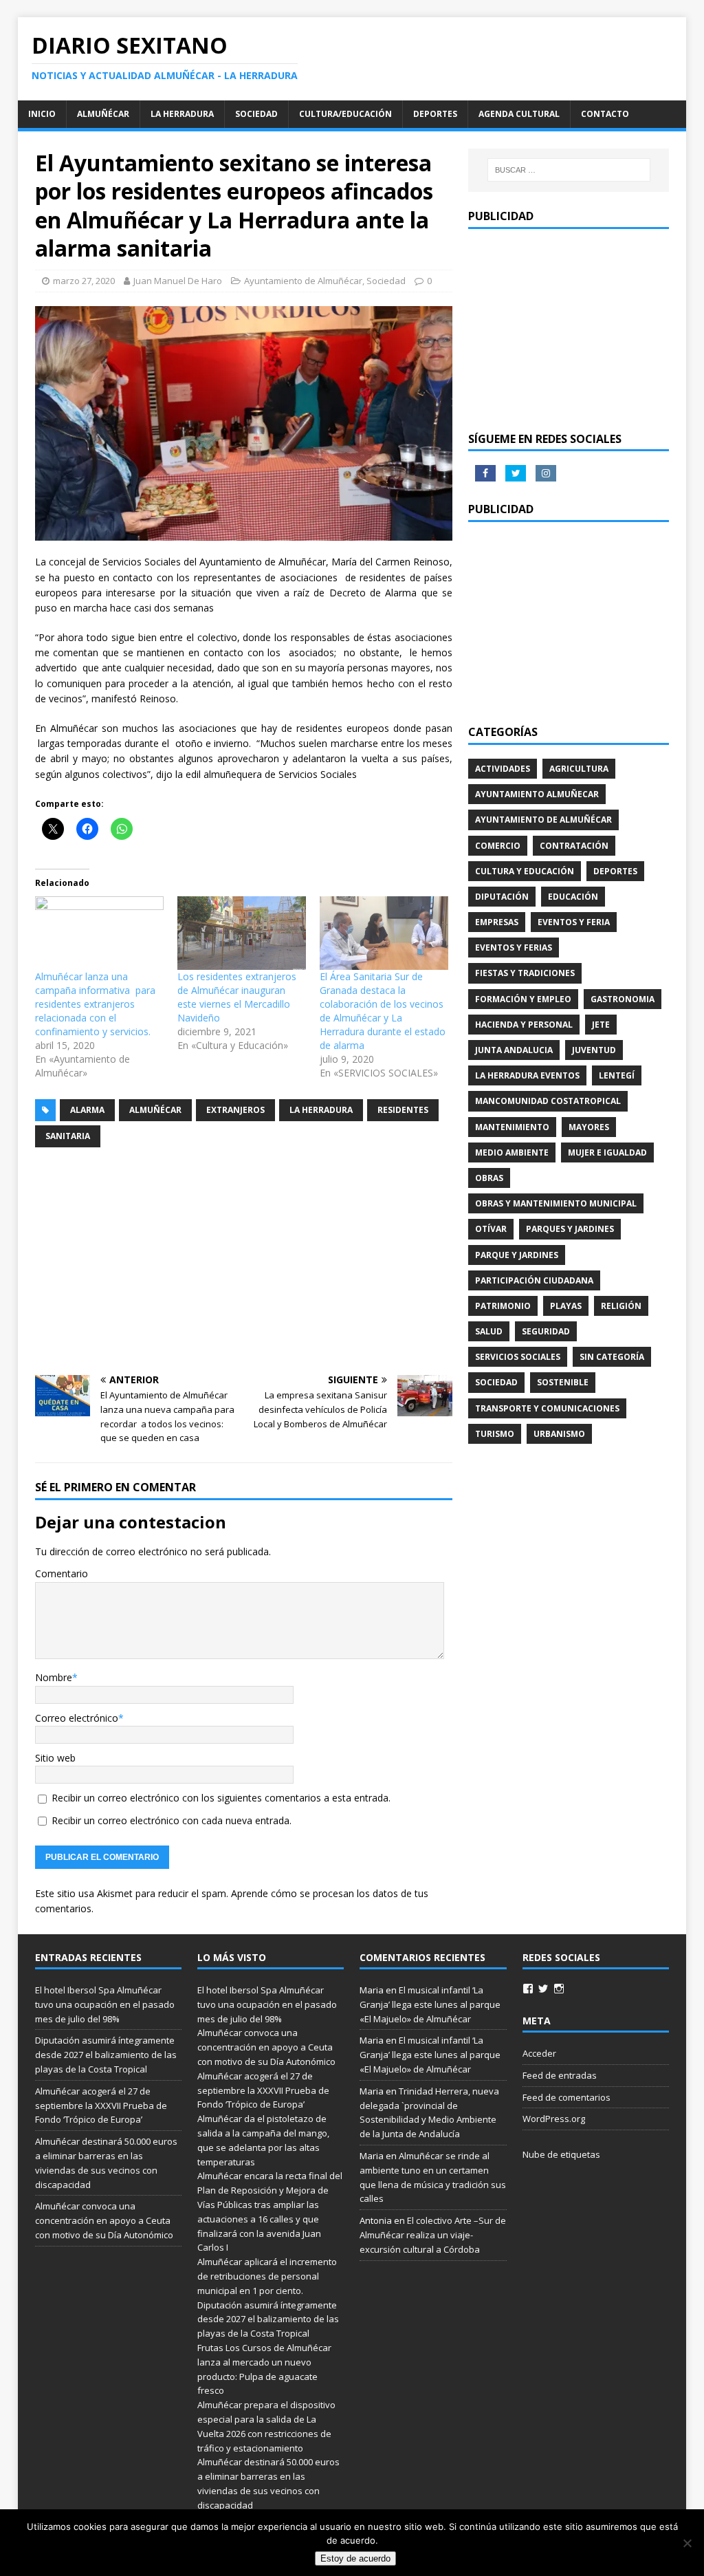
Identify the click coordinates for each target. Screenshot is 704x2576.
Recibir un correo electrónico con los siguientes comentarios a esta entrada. (221, 1798)
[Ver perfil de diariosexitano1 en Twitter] (543, 1989)
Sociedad (256, 114)
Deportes (435, 114)
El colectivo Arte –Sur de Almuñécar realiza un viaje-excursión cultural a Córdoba (433, 2235)
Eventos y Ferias (514, 948)
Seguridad (546, 1331)
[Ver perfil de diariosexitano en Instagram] (559, 1989)
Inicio (42, 114)
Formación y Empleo (523, 999)
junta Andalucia (514, 1050)
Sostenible (563, 1382)
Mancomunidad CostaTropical (548, 1101)
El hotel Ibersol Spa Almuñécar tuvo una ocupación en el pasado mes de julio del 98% (105, 2004)
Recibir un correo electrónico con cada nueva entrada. (172, 1820)
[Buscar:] (569, 170)
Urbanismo (559, 1434)
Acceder (539, 2053)
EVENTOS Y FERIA (574, 922)
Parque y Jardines (517, 1255)
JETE (601, 1025)
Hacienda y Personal (524, 1025)
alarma (87, 1110)
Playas (566, 1306)
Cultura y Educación (525, 871)
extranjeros (235, 1110)
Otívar (491, 1229)
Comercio (498, 846)
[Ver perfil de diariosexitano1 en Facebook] (528, 1989)
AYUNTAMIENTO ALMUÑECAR (537, 794)
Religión (621, 1306)
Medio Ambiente (512, 1152)
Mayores (589, 1127)
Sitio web (55, 1758)
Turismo (495, 1434)
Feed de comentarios (566, 2097)
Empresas (497, 922)
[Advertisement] (244, 1262)
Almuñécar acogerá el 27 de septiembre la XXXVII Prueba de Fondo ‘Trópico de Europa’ (101, 2106)
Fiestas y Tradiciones (525, 973)
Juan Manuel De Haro (178, 281)
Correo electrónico (77, 1718)
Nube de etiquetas (561, 2154)
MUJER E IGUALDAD (607, 1152)
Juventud (594, 1050)
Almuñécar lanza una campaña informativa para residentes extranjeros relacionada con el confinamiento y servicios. (95, 1004)
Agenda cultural (519, 114)
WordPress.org (554, 2119)
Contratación (574, 846)
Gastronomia (623, 999)
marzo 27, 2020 (84, 281)
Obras (489, 1178)
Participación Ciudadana (534, 1280)
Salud (489, 1331)
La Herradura (182, 114)
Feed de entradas (560, 2075)
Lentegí (617, 1075)
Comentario (62, 1573)
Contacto (605, 114)
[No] (687, 2543)
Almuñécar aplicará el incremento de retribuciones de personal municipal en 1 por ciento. (267, 2276)
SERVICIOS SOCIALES (518, 1357)
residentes (403, 1110)
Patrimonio (503, 1306)
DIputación (502, 897)
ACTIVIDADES (503, 769)
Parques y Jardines (570, 1229)
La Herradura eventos (527, 1075)
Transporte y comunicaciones (547, 1408)
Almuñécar (103, 114)
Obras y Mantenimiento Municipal (556, 1203)
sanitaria (68, 1136)
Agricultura (579, 769)
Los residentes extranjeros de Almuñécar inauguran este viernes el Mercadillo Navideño (237, 997)
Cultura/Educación (345, 114)
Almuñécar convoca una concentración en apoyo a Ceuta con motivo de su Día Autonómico (105, 2220)
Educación (573, 897)
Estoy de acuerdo (355, 2558)
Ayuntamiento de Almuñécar (303, 281)
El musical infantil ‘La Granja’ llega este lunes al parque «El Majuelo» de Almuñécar (430, 2004)
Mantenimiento (512, 1127)
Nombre (54, 1677)
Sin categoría (612, 1357)
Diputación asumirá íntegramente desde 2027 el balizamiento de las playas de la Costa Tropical (106, 2055)
